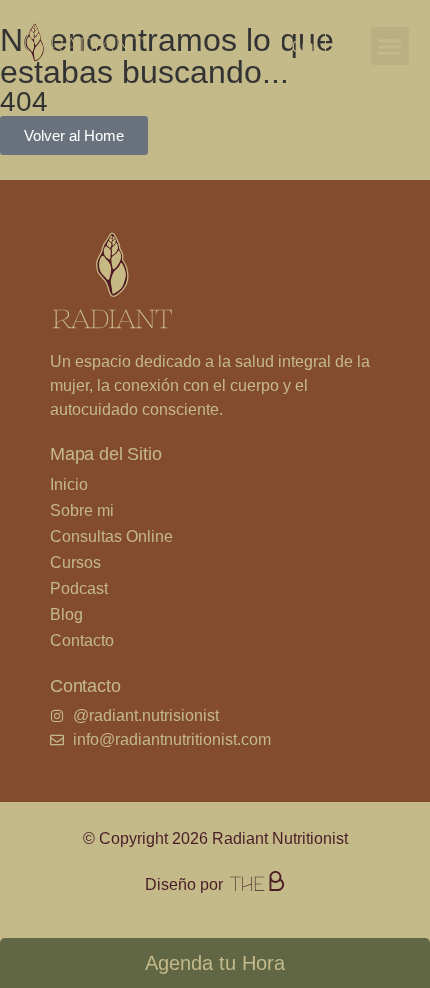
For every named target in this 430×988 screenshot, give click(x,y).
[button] (390, 46)
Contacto (82, 640)
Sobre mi (82, 510)
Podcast (79, 588)
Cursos (75, 562)
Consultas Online (111, 536)
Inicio (69, 484)
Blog (66, 614)
